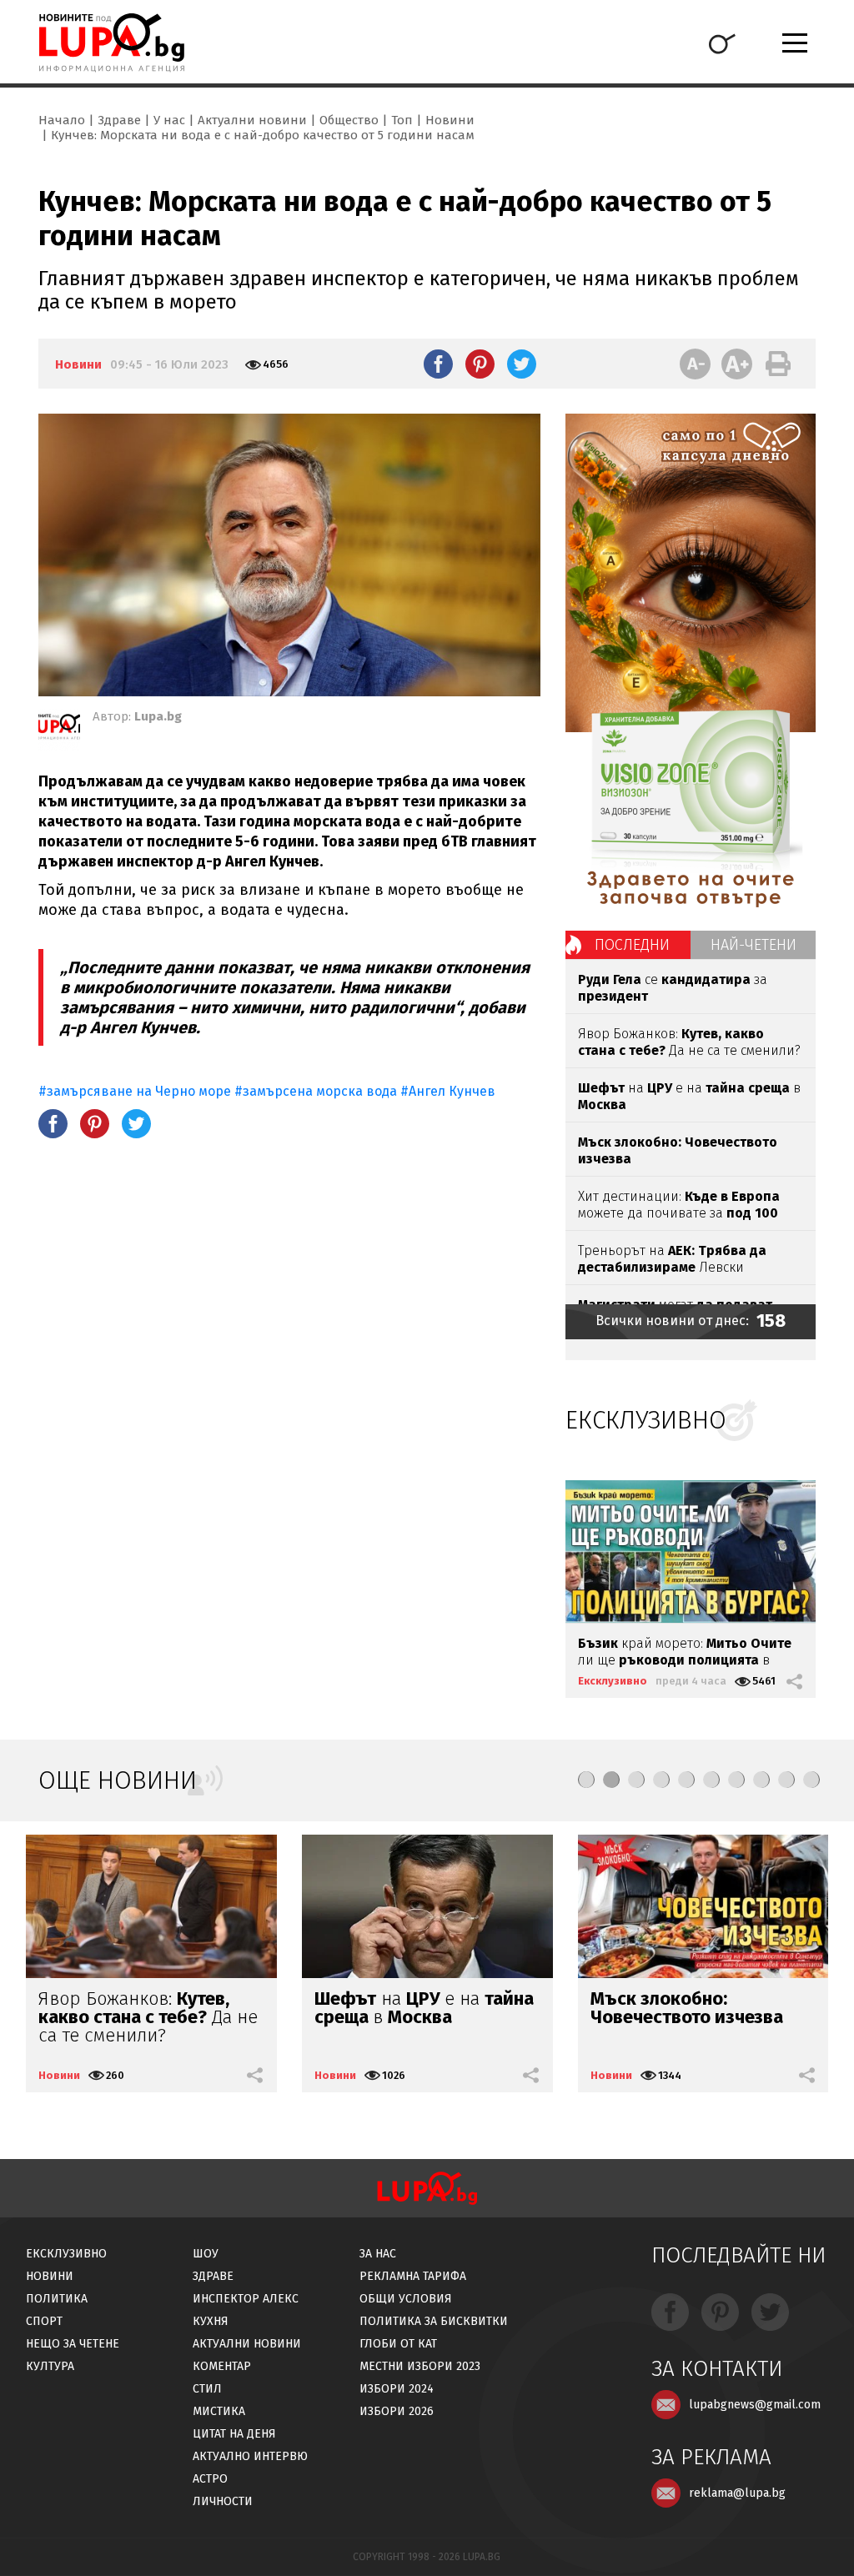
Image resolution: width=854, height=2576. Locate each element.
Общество (349, 120)
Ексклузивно (613, 1681)
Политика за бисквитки (434, 2321)
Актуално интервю (250, 2456)
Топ (402, 120)
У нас (169, 120)
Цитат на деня (234, 2434)
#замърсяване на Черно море (135, 1091)
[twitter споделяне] (522, 364)
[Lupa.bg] (59, 730)
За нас (378, 2254)
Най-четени (754, 945)
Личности (223, 2501)
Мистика (219, 2411)
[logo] (111, 43)
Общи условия (406, 2299)
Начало (62, 120)
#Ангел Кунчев (448, 1091)
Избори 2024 (397, 2389)
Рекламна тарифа (413, 2276)
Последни (632, 945)
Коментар (222, 2366)
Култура (50, 2366)
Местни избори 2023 (420, 2366)
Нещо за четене (73, 2344)
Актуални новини (252, 120)
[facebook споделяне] (438, 364)
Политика (57, 2299)
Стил (207, 2389)
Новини (450, 120)
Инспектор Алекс (246, 2299)
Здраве (119, 120)
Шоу (206, 2254)
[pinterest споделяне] (480, 364)
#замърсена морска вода (316, 1091)
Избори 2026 (397, 2411)
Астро (210, 2479)
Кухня (211, 2321)
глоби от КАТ (398, 2344)
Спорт (44, 2321)
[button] (586, 1780)
